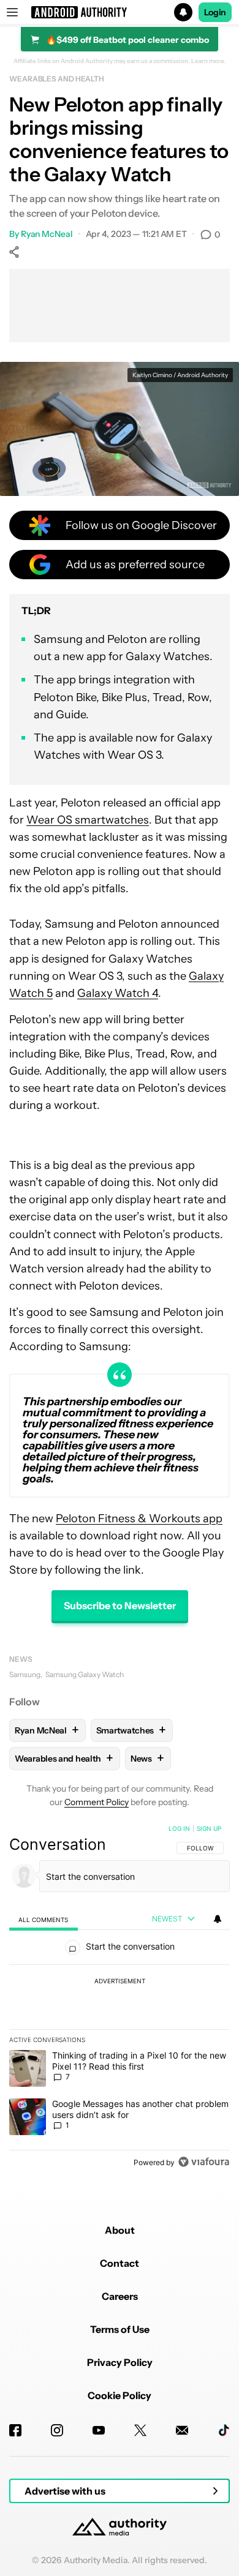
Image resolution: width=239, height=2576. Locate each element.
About (120, 2230)
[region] (120, 1998)
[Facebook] (15, 2430)
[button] (120, 12)
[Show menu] (12, 12)
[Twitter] (140, 2430)
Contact (120, 2263)
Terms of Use (120, 2329)
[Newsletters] (182, 2430)
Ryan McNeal (47, 234)
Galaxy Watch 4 (118, 993)
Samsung (25, 1674)
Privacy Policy (120, 2362)
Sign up (209, 1828)
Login (215, 12)
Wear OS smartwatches (88, 820)
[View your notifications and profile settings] (218, 1919)
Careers (120, 2296)
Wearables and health (57, 79)
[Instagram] (57, 2430)
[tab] (44, 1919)
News (21, 1659)
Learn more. (209, 61)
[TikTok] (224, 2430)
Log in (179, 1828)
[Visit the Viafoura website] (204, 2162)
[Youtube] (99, 2430)
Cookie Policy (120, 2395)
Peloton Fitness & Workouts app (139, 1519)
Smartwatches (131, 1730)
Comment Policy (97, 1802)
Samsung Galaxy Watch (85, 1674)
